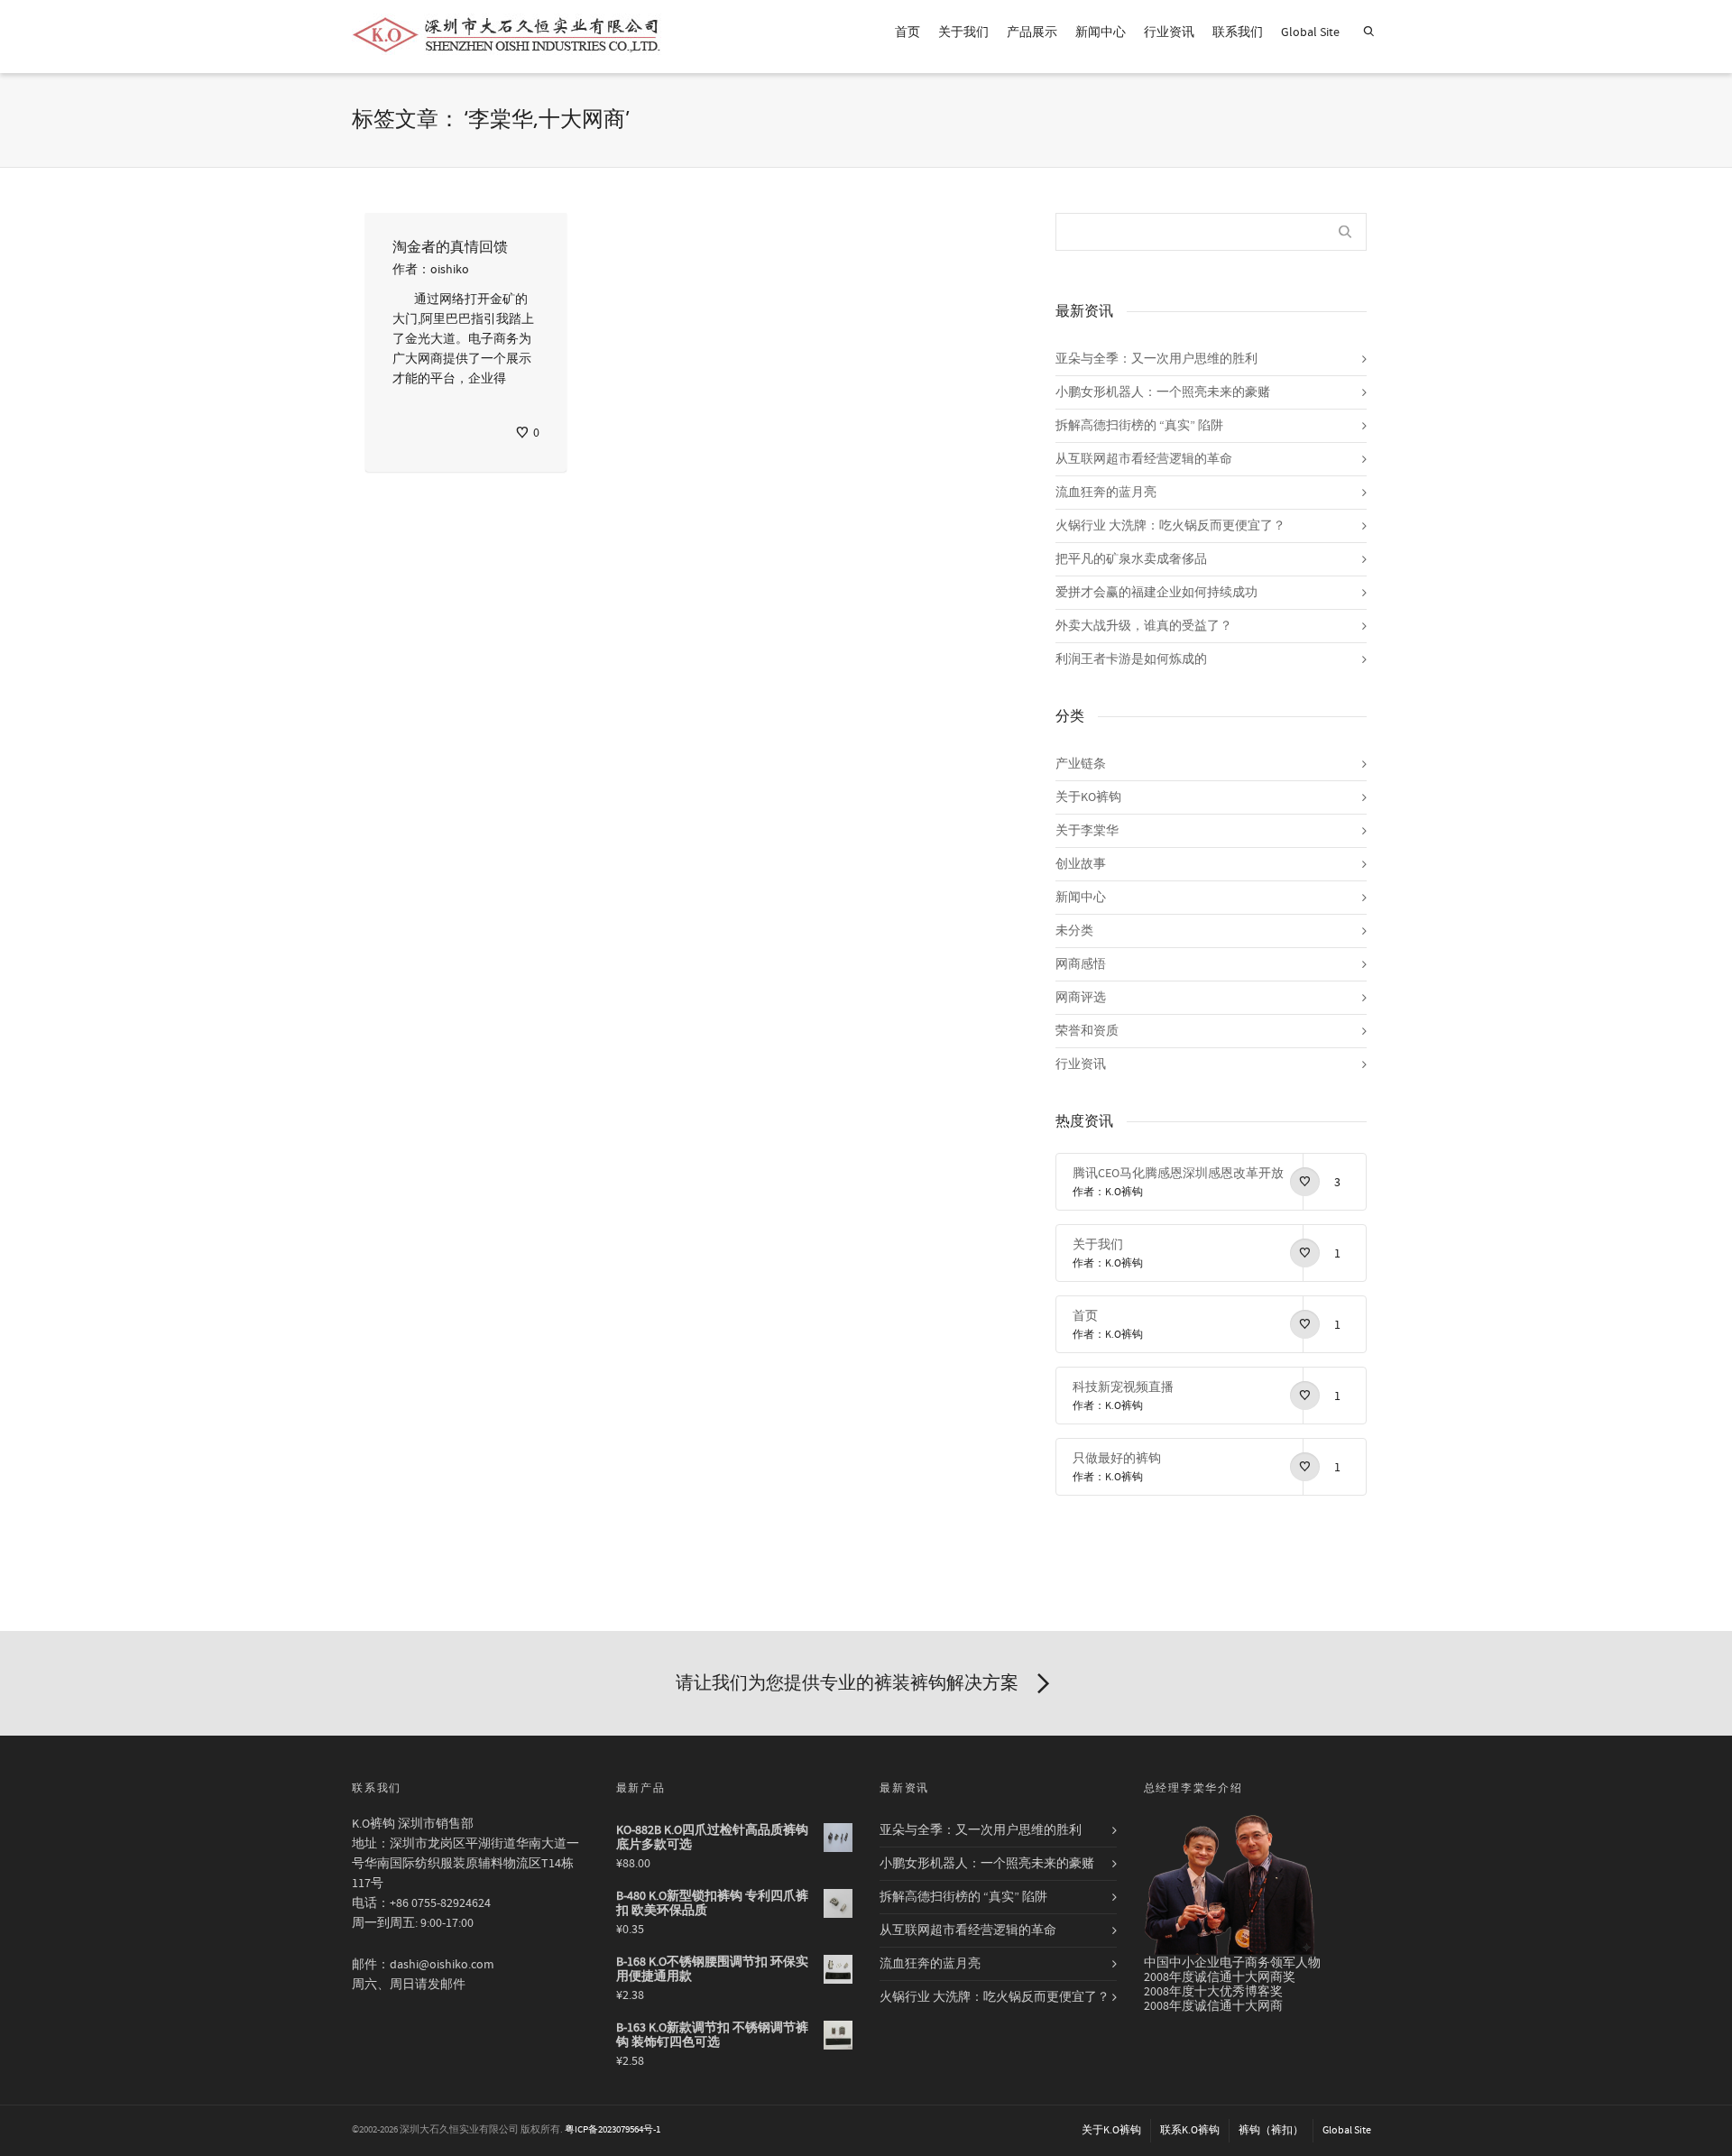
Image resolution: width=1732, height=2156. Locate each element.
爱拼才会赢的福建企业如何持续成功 (1156, 593)
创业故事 (1081, 864)
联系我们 (1238, 32)
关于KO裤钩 (1088, 797)
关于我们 (963, 32)
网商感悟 (1081, 964)
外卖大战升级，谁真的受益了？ (1144, 626)
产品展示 (1032, 32)
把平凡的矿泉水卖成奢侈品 (1131, 559)
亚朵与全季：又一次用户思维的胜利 (1156, 359)
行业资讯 (1169, 32)
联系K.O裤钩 (1190, 2130)
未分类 (1074, 931)
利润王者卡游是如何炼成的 (1131, 659)
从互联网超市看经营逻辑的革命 (1144, 459)
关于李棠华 (1087, 831)
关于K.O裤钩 (1111, 2130)
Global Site (1310, 32)
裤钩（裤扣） (1271, 2130)
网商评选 (1081, 998)
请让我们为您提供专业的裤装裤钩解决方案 (847, 1683)
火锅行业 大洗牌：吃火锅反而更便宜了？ (1170, 526)
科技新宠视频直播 (1123, 1387)
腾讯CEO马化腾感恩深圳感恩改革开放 (1178, 1174)
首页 (907, 32)
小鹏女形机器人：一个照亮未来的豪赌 (1163, 392)
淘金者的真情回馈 (450, 247)
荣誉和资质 (1087, 1031)
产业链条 (1081, 764)
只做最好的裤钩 (1117, 1459)
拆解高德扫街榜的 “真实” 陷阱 (1139, 426)
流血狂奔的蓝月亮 (1106, 493)
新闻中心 (1101, 32)
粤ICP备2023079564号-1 (613, 2130)
